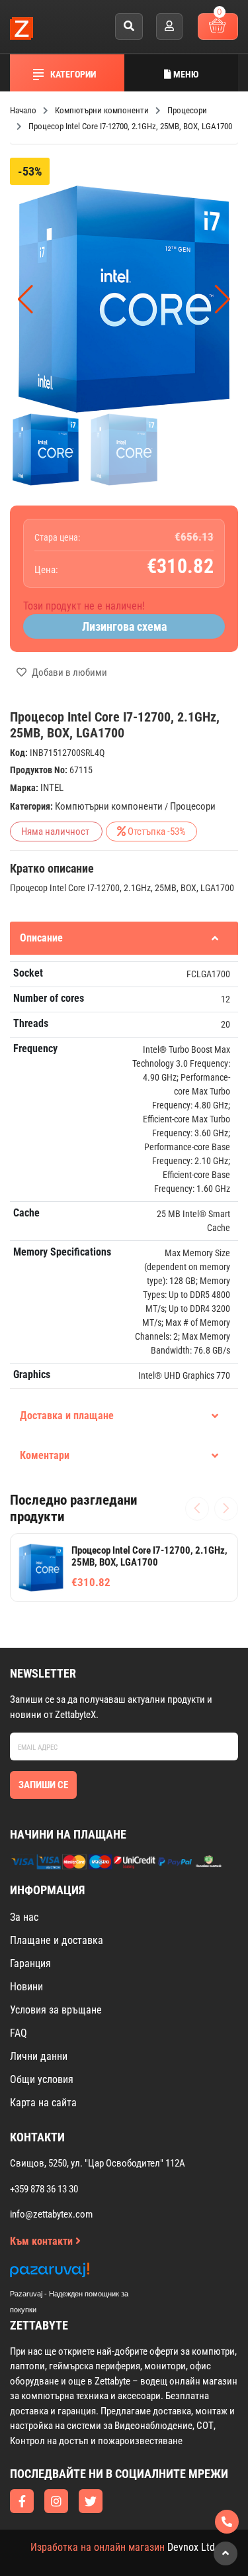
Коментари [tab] (45, 1455)
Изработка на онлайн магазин (98, 2547)
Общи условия (42, 2079)
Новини (26, 1987)
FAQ (19, 2033)
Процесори (193, 806)
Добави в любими (68, 672)
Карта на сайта (43, 2103)
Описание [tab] (41, 938)
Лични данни (39, 2056)
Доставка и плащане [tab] (67, 1416)
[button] (223, 299)
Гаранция (30, 1963)
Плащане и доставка (57, 1940)
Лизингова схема (124, 626)
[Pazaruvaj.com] (83, 2274)
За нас (24, 1917)
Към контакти (43, 2241)
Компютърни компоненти (109, 806)
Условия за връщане (56, 2010)
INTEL (52, 788)
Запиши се (43, 1785)
